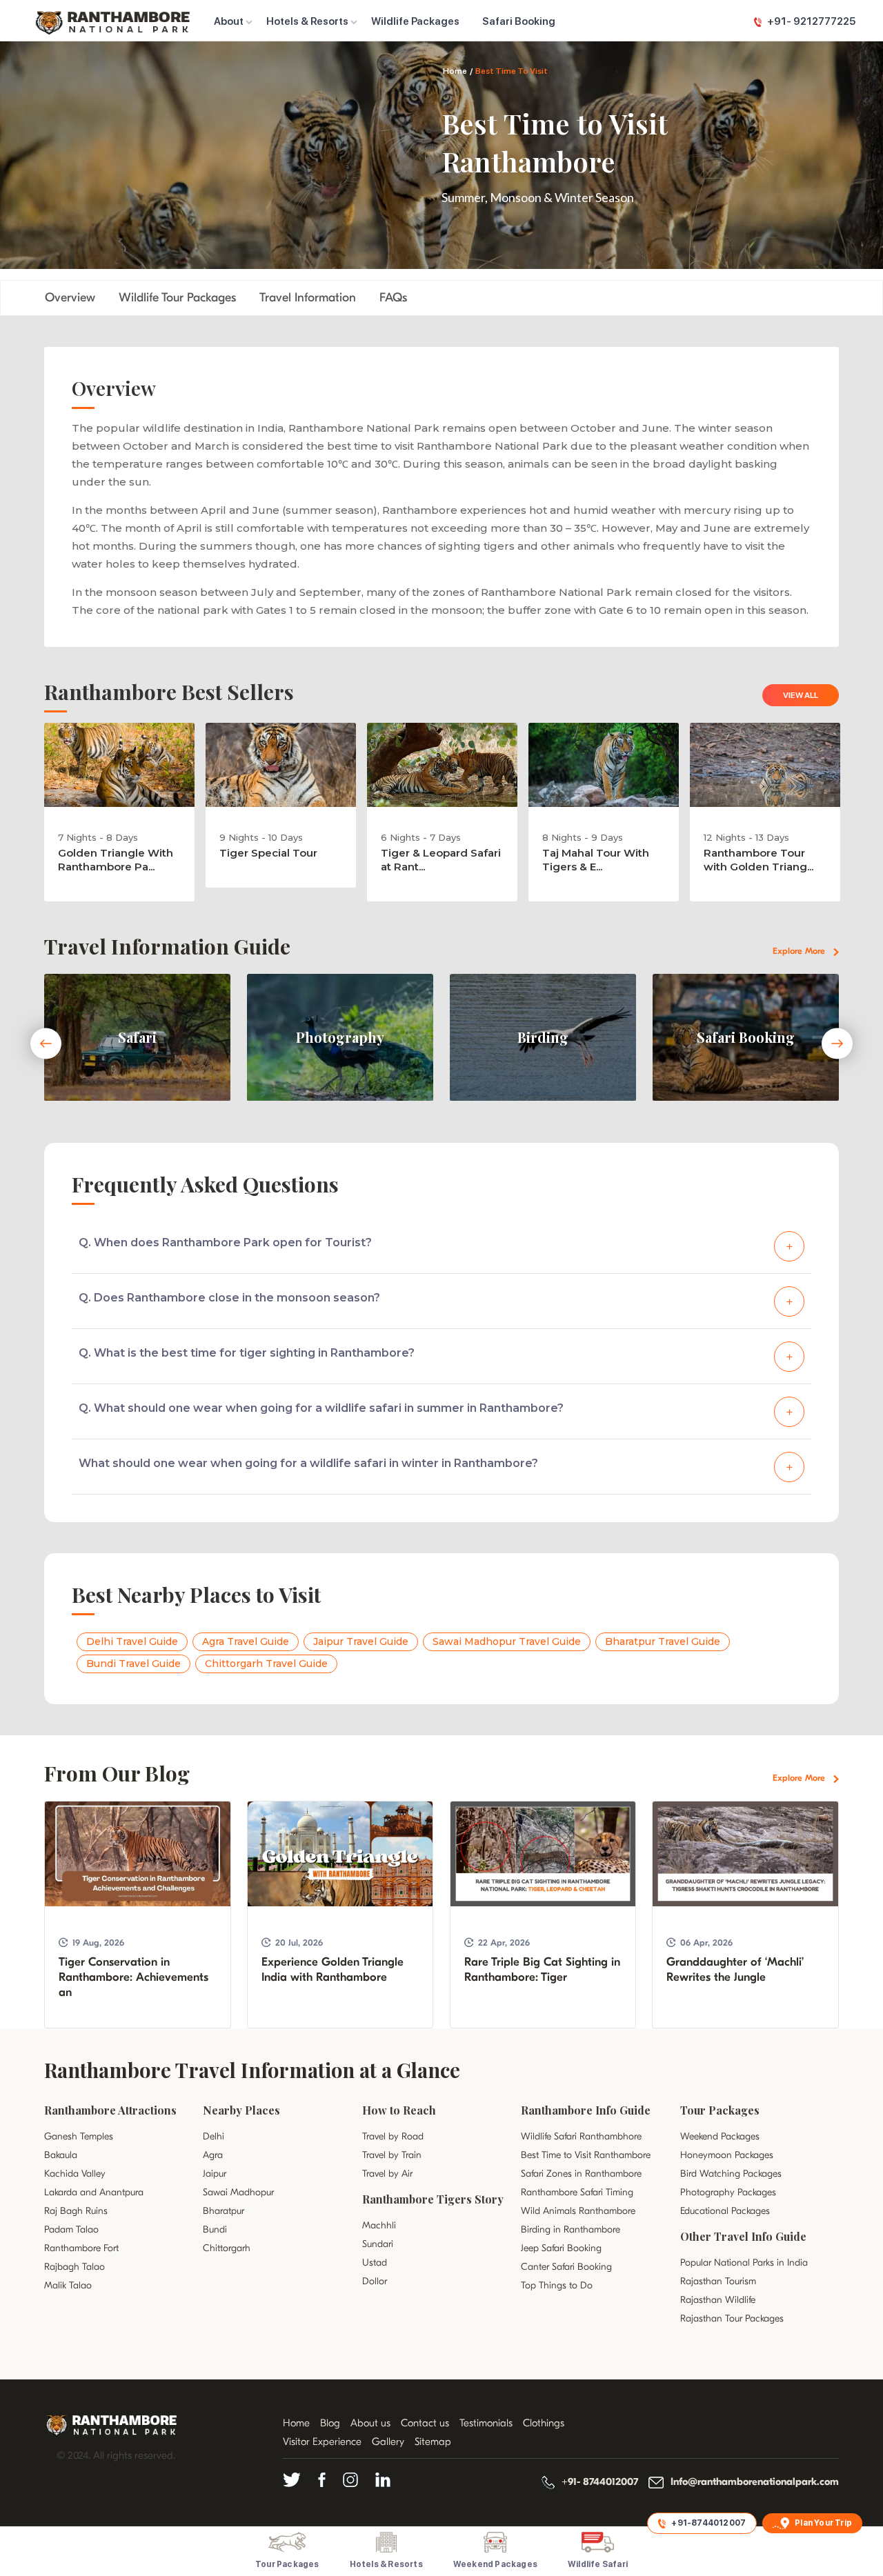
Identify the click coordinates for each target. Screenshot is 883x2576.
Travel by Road (393, 2136)
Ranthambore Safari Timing (577, 2192)
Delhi (214, 2136)
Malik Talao (68, 2285)
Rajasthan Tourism (718, 2281)
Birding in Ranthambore (571, 2229)
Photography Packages (728, 2192)
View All (801, 695)
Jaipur (215, 2174)
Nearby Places (241, 2110)
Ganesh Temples (79, 2136)
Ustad (375, 2263)
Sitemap (433, 2442)
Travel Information (308, 298)
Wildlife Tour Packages (177, 298)
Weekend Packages (720, 2136)
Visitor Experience (322, 2442)
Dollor (375, 2281)
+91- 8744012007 (600, 2482)
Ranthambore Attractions (110, 2110)
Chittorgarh (227, 2248)
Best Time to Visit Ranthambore (586, 2155)
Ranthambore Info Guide (586, 2110)
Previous (46, 1044)
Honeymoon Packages (727, 2155)
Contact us (425, 2423)
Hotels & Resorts (307, 21)
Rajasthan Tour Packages (732, 2318)
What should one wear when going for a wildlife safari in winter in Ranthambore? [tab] (308, 1463)
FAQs (393, 298)
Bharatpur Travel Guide (663, 1641)
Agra (213, 2155)
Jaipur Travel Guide (361, 1641)
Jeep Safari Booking (561, 2248)
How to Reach (399, 2110)
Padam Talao (71, 2229)
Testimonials (486, 2423)
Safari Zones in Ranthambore (581, 2174)
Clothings (544, 2423)
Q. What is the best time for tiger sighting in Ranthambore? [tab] (247, 1353)
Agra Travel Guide (246, 1641)
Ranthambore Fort (81, 2248)
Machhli (379, 2225)
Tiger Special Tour (268, 853)
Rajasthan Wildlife (718, 2300)
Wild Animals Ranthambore (578, 2211)
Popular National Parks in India (744, 2263)
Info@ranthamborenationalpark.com (755, 2482)
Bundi (215, 2229)
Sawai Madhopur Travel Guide (507, 1641)
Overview (70, 298)
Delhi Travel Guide (132, 1641)
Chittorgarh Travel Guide (266, 1664)
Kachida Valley (75, 2174)
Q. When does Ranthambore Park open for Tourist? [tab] (225, 1242)
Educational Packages (725, 2211)
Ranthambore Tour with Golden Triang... (758, 860)
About (229, 21)
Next (837, 1044)
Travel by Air (387, 2174)
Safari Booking (519, 21)
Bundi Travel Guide (133, 1664)
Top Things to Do (557, 2285)
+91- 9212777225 (811, 21)
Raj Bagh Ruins (76, 2211)
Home (455, 71)
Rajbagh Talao (75, 2267)
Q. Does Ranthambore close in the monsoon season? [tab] (229, 1298)
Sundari (378, 2244)
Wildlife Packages (415, 21)
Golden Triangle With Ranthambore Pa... (116, 860)
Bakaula (61, 2155)
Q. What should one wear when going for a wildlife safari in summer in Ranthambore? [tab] (321, 1408)
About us (370, 2423)
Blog (330, 2423)
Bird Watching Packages (731, 2174)
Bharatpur (224, 2211)
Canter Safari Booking (566, 2267)
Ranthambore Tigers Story (433, 2199)
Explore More (800, 951)
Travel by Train (392, 2155)
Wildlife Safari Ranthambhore (581, 2136)
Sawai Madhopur (238, 2192)
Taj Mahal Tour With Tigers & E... (596, 860)
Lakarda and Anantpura (94, 2192)
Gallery (388, 2442)
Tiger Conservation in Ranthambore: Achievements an (133, 1977)
